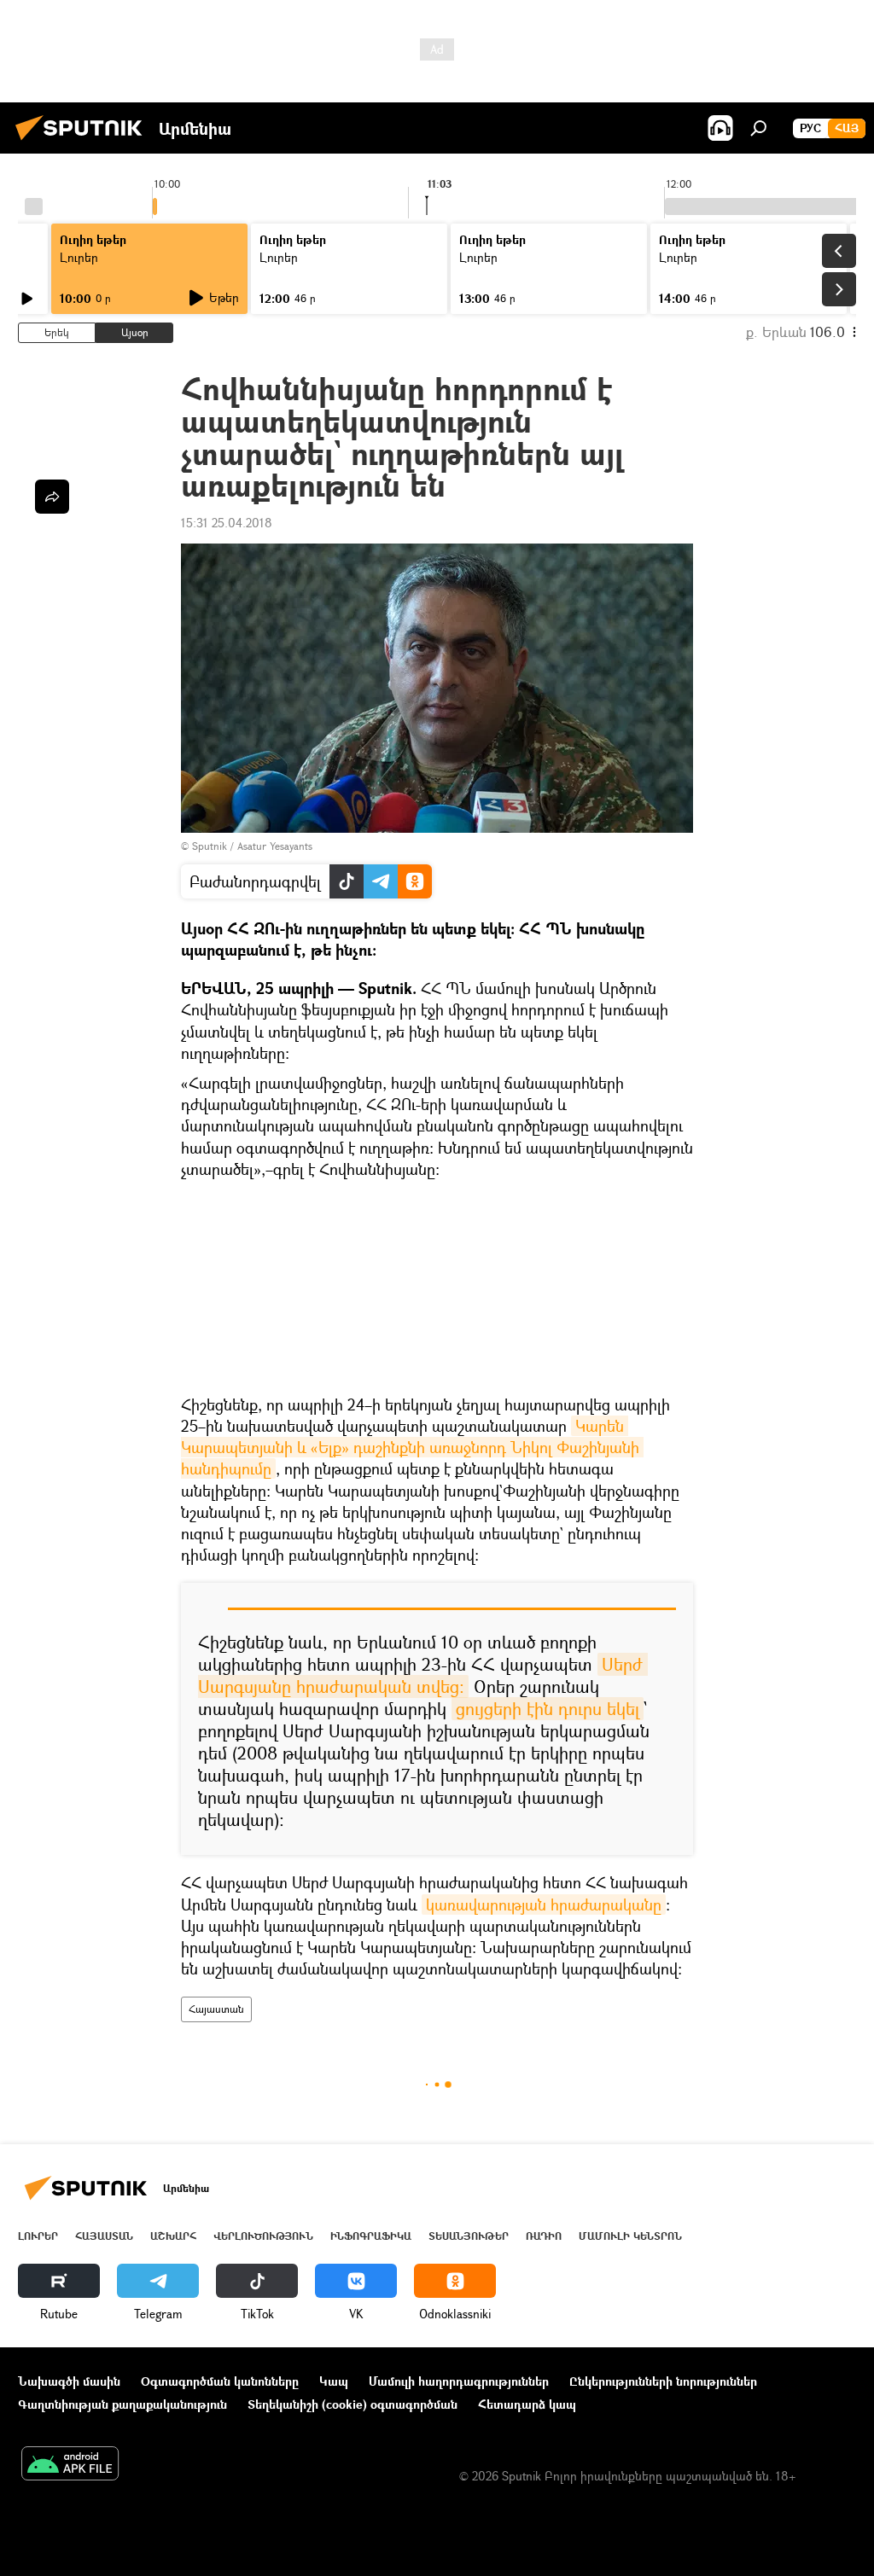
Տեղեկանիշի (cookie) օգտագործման (353, 2404)
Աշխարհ (173, 2236)
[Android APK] (70, 2465)
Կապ (334, 2381)
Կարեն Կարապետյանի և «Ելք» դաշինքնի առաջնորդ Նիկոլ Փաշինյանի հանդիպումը (412, 1447)
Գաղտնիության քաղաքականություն (122, 2404)
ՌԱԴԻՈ (544, 2236)
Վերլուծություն (263, 2236)
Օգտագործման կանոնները (220, 2381)
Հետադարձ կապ (527, 2404)
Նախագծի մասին (69, 2381)
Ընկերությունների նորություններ (663, 2381)
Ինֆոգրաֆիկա (371, 2236)
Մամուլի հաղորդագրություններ (459, 2381)
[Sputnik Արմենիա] (84, 142)
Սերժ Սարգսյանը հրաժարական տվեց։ (423, 1675)
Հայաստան (216, 2009)
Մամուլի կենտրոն (630, 2236)
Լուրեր (38, 2236)
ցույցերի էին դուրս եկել (548, 1709)
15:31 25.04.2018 (227, 523)
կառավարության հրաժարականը (544, 1904)
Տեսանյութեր (469, 2236)
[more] (52, 497)
